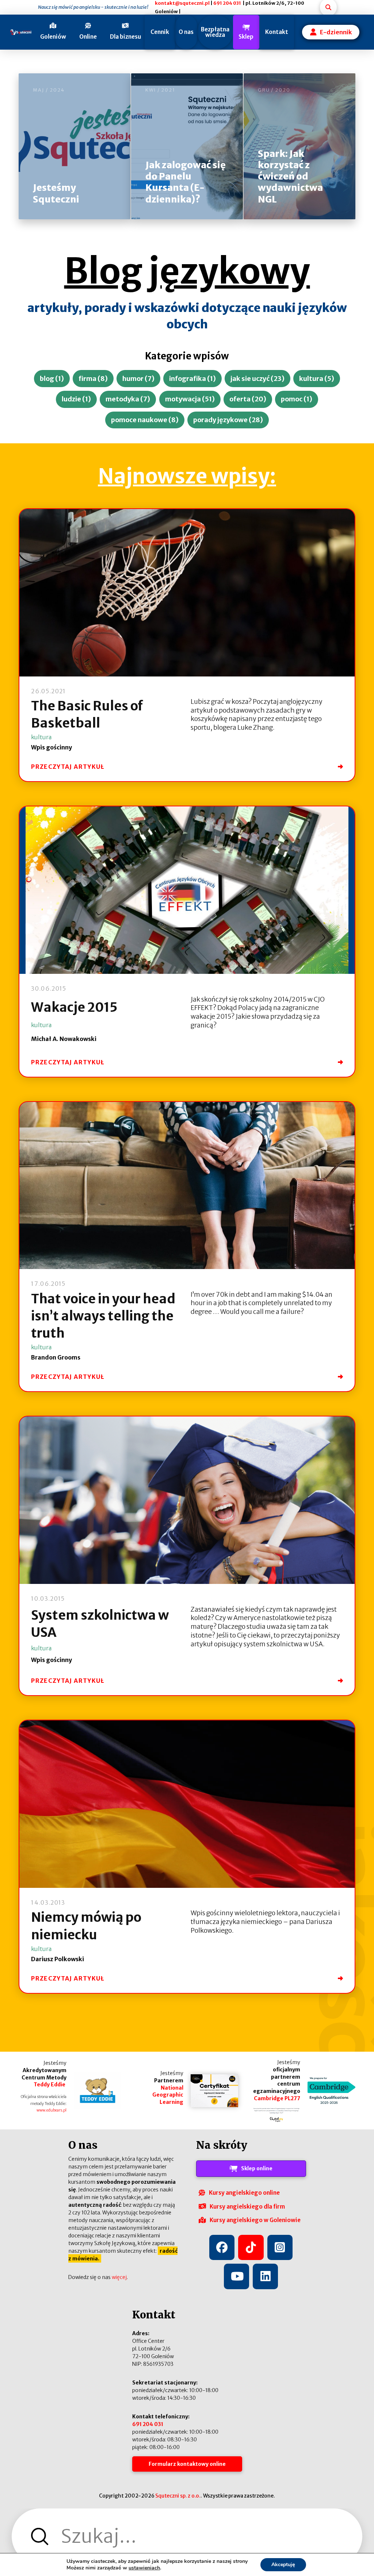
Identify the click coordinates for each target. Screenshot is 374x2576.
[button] (50, 32)
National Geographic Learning (168, 2095)
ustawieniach (144, 2568)
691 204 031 (227, 3)
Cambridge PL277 (277, 2098)
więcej (119, 2277)
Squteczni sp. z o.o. (178, 2496)
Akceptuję (283, 2565)
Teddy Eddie (50, 2085)
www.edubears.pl (51, 2110)
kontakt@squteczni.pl (182, 3)
